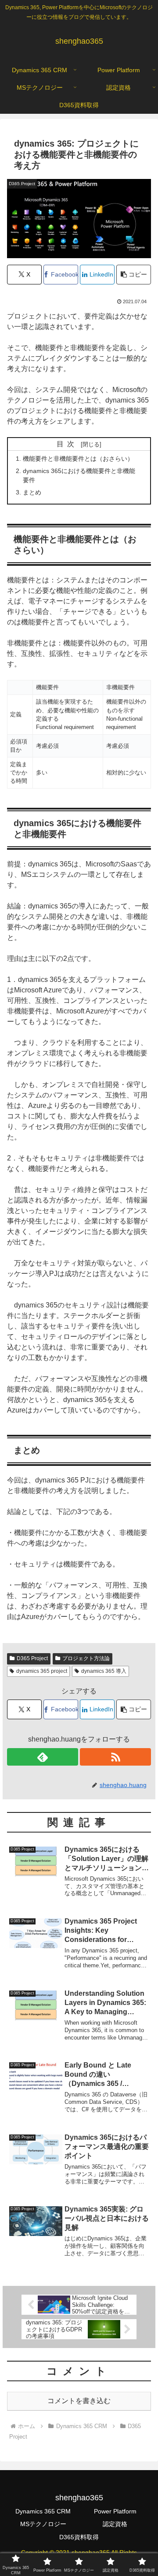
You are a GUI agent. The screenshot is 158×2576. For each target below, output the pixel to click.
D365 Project (32, 1658)
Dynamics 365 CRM (43, 2511)
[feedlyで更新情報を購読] (43, 1757)
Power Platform (115, 2511)
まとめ (32, 492)
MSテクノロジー (43, 2524)
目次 (67, 444)
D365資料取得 (79, 2537)
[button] (134, 275)
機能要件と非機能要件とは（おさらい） (78, 459)
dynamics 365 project (42, 1671)
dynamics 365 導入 (104, 1671)
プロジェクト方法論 (86, 1658)
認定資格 (115, 2524)
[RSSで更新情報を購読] (115, 1757)
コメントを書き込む (79, 2401)
